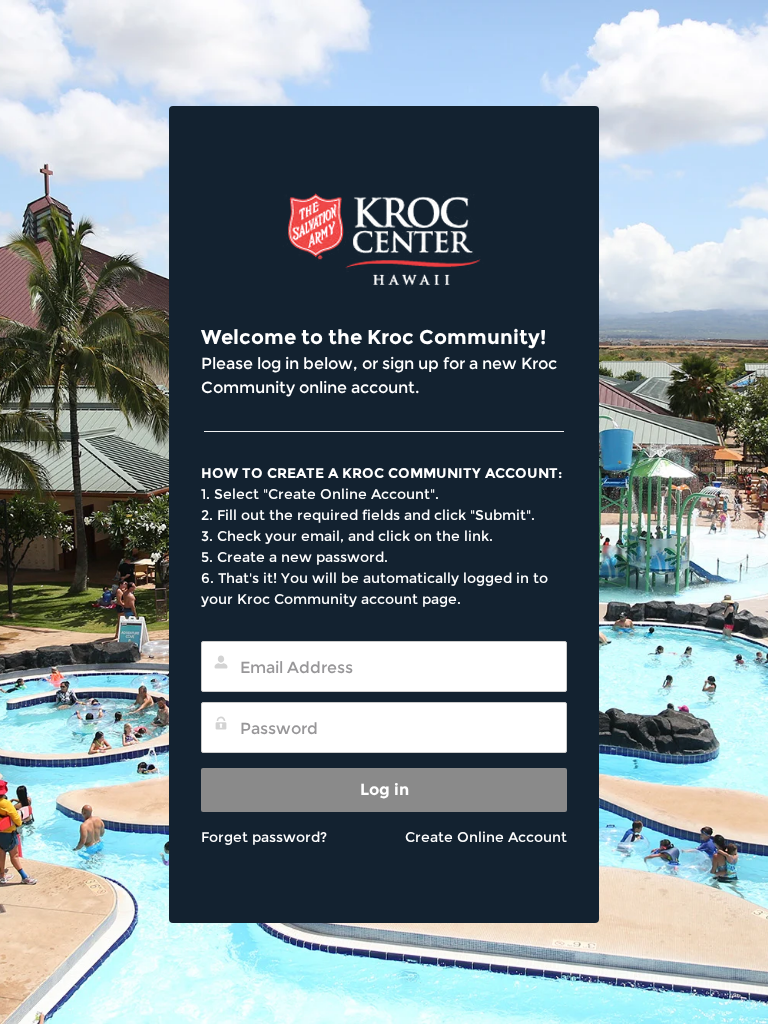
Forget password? (264, 837)
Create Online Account (486, 837)
